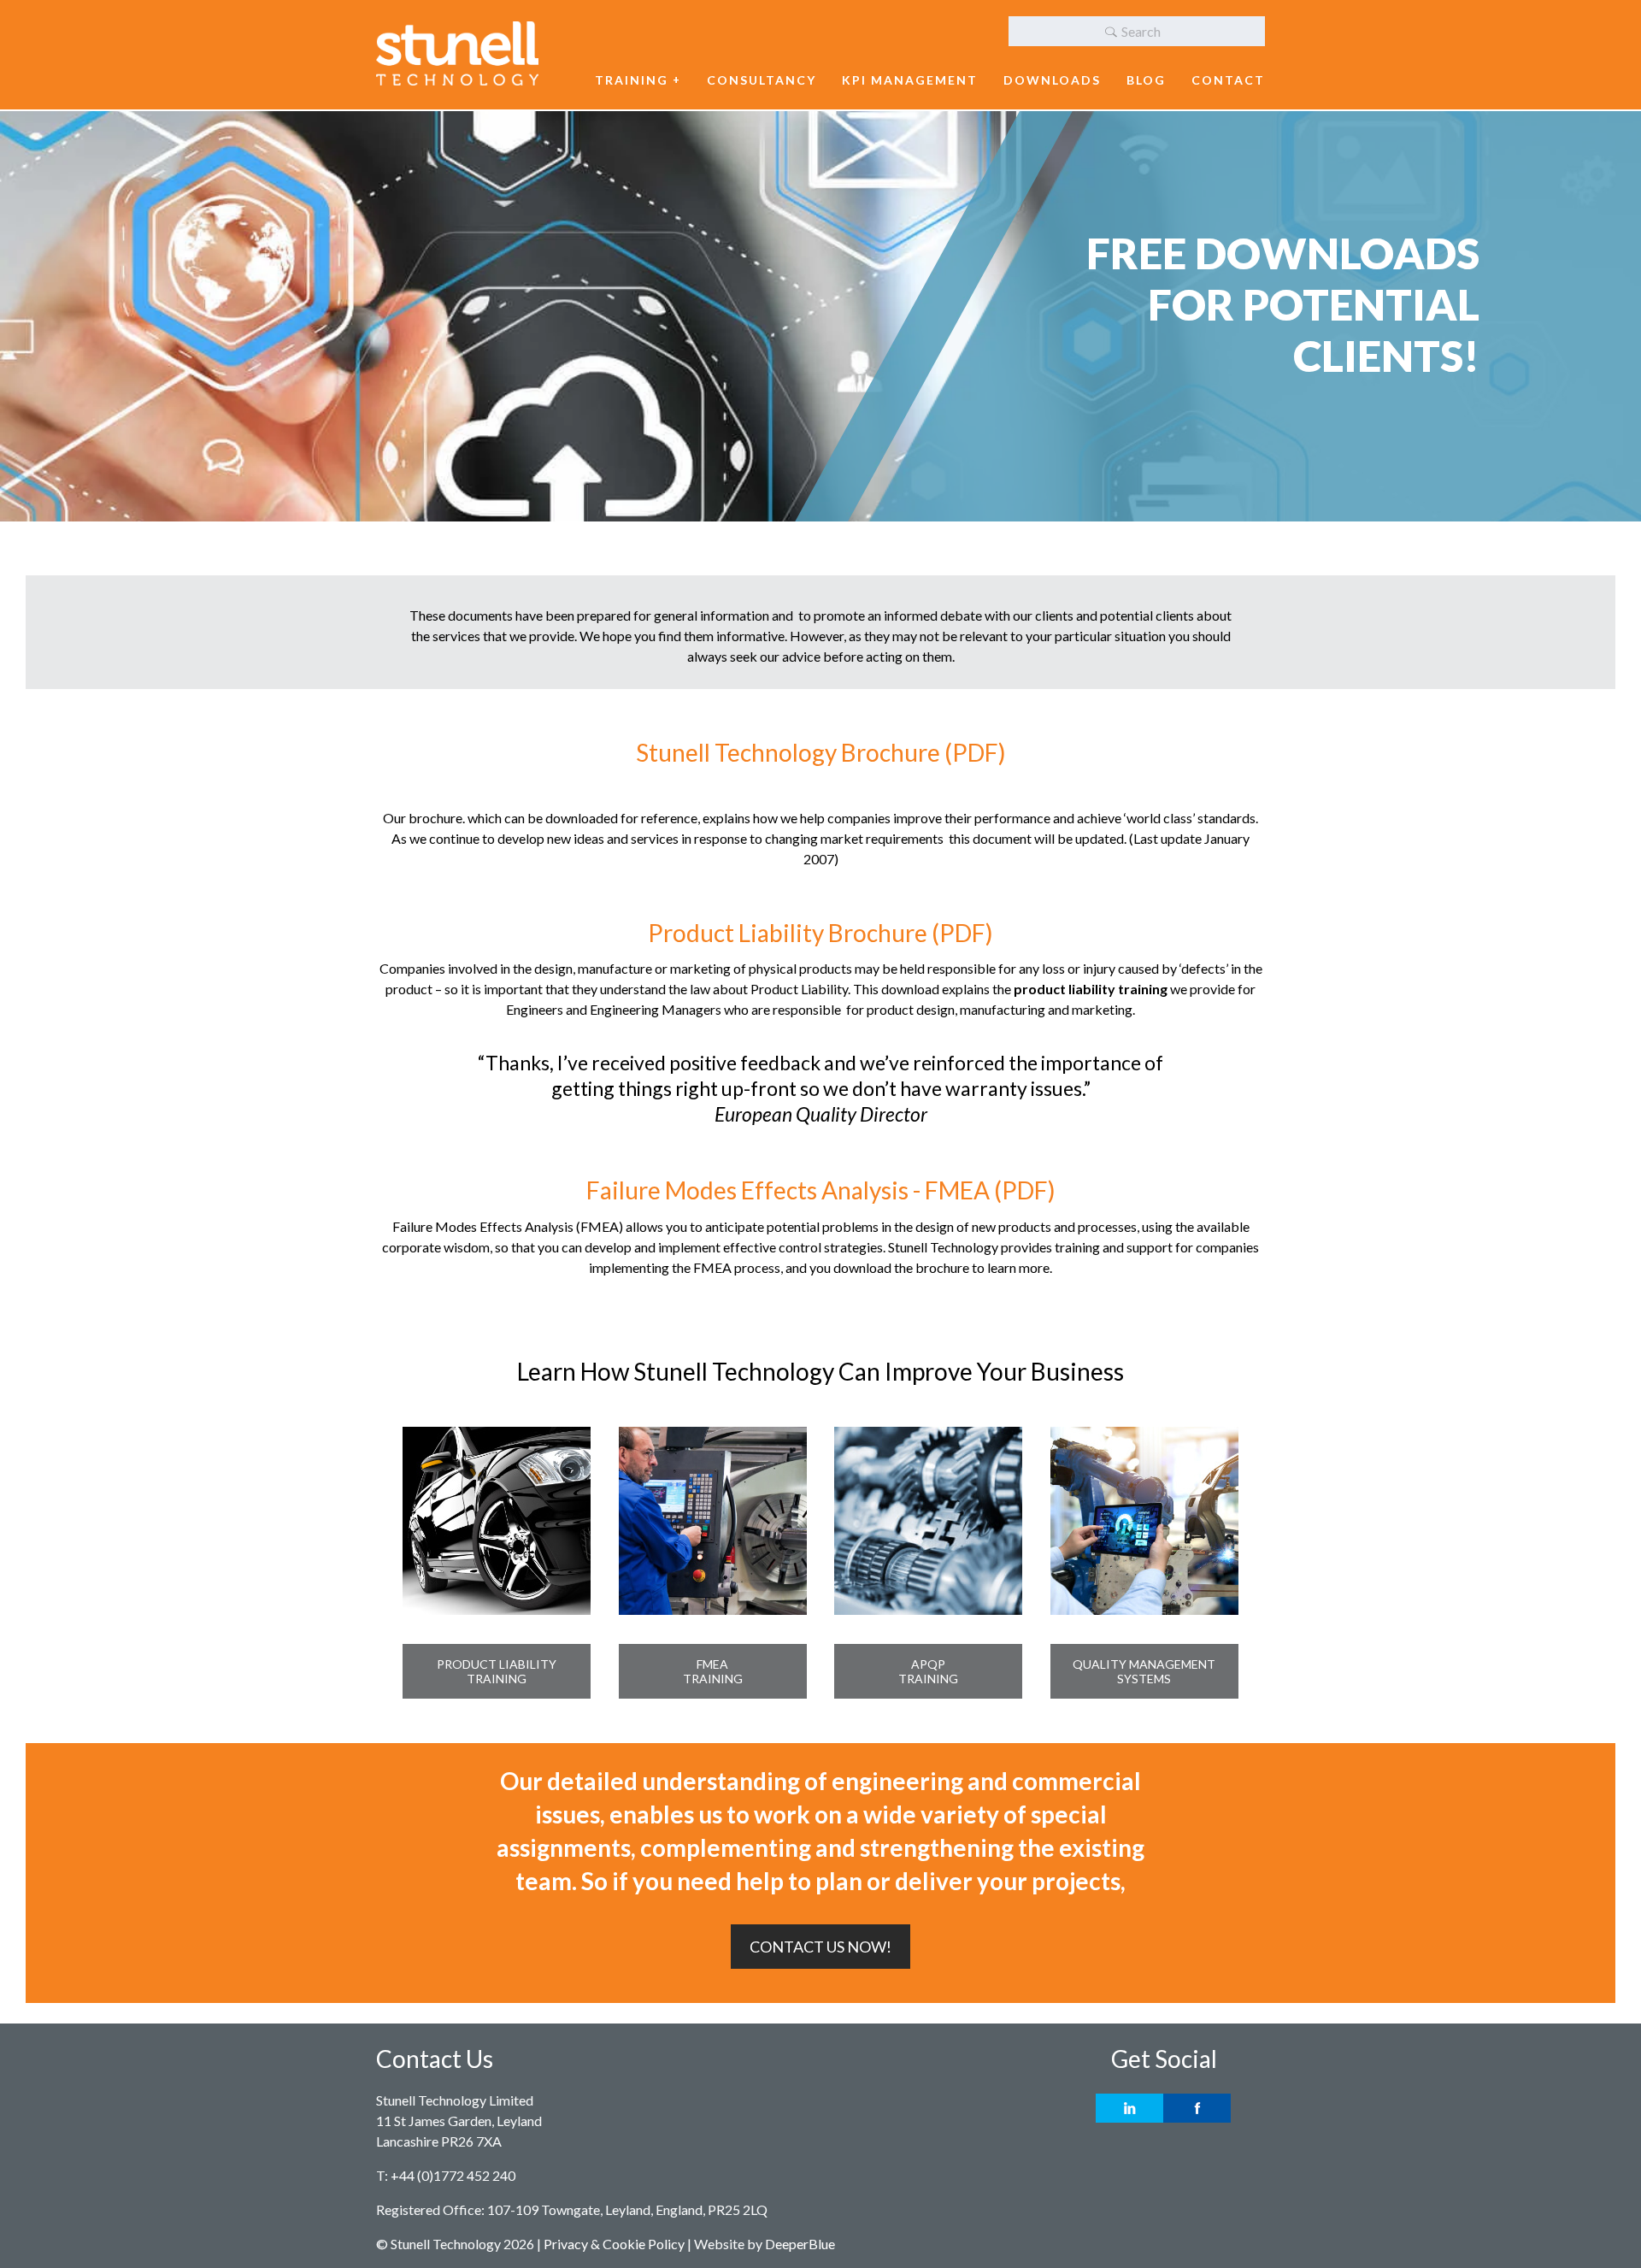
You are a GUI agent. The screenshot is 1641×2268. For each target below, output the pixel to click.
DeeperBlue (800, 2244)
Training (632, 80)
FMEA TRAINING (713, 1671)
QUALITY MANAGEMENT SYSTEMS (1144, 1671)
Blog (1146, 80)
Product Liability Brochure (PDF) (820, 933)
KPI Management (910, 80)
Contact (1228, 80)
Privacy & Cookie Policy (614, 2244)
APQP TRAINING (928, 1671)
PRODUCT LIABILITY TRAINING (497, 1671)
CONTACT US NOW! (820, 1947)
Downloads (1052, 80)
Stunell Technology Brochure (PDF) (821, 752)
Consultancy (762, 80)
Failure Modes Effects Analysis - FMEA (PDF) (821, 1190)
